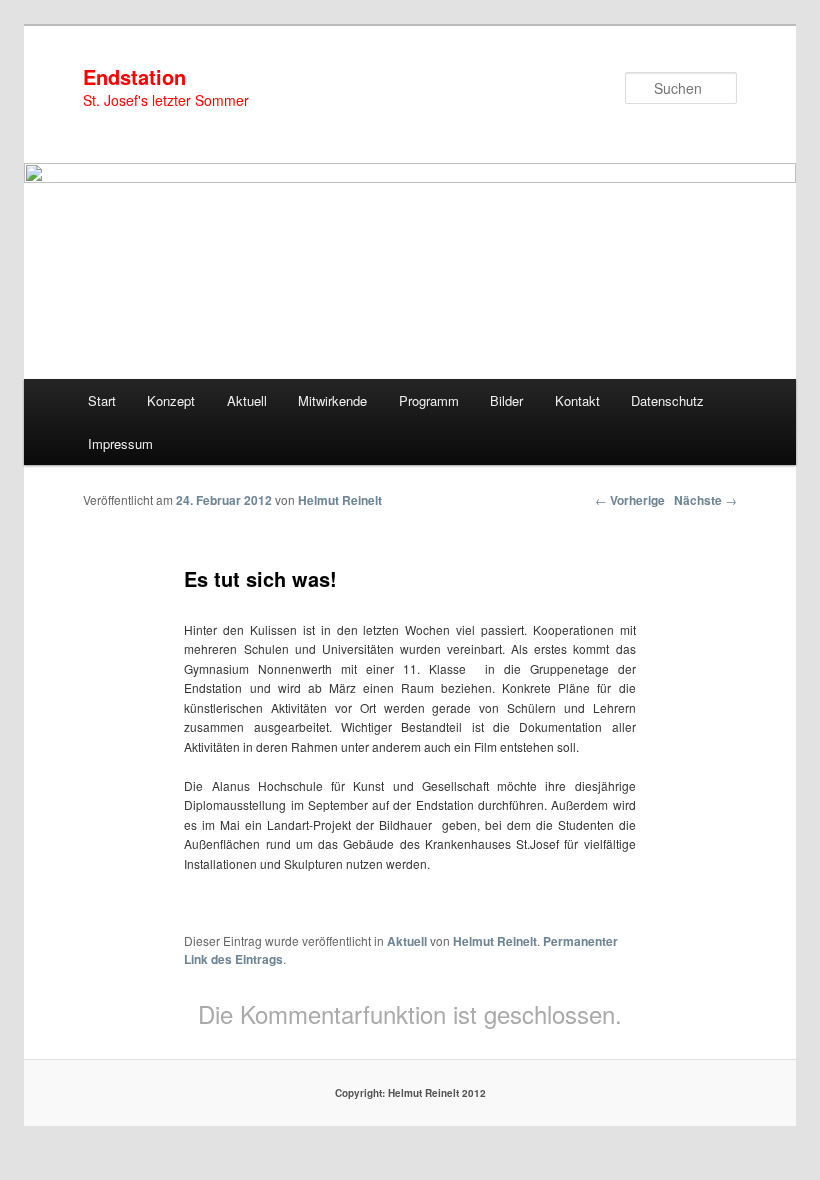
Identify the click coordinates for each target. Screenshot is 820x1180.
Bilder (506, 400)
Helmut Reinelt (340, 500)
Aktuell (247, 400)
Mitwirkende (332, 400)
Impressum (120, 443)
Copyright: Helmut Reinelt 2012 (410, 1093)
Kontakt (577, 400)
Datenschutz (667, 400)
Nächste (705, 500)
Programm (429, 400)
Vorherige (630, 500)
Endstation (134, 76)
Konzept (171, 400)
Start (102, 400)
